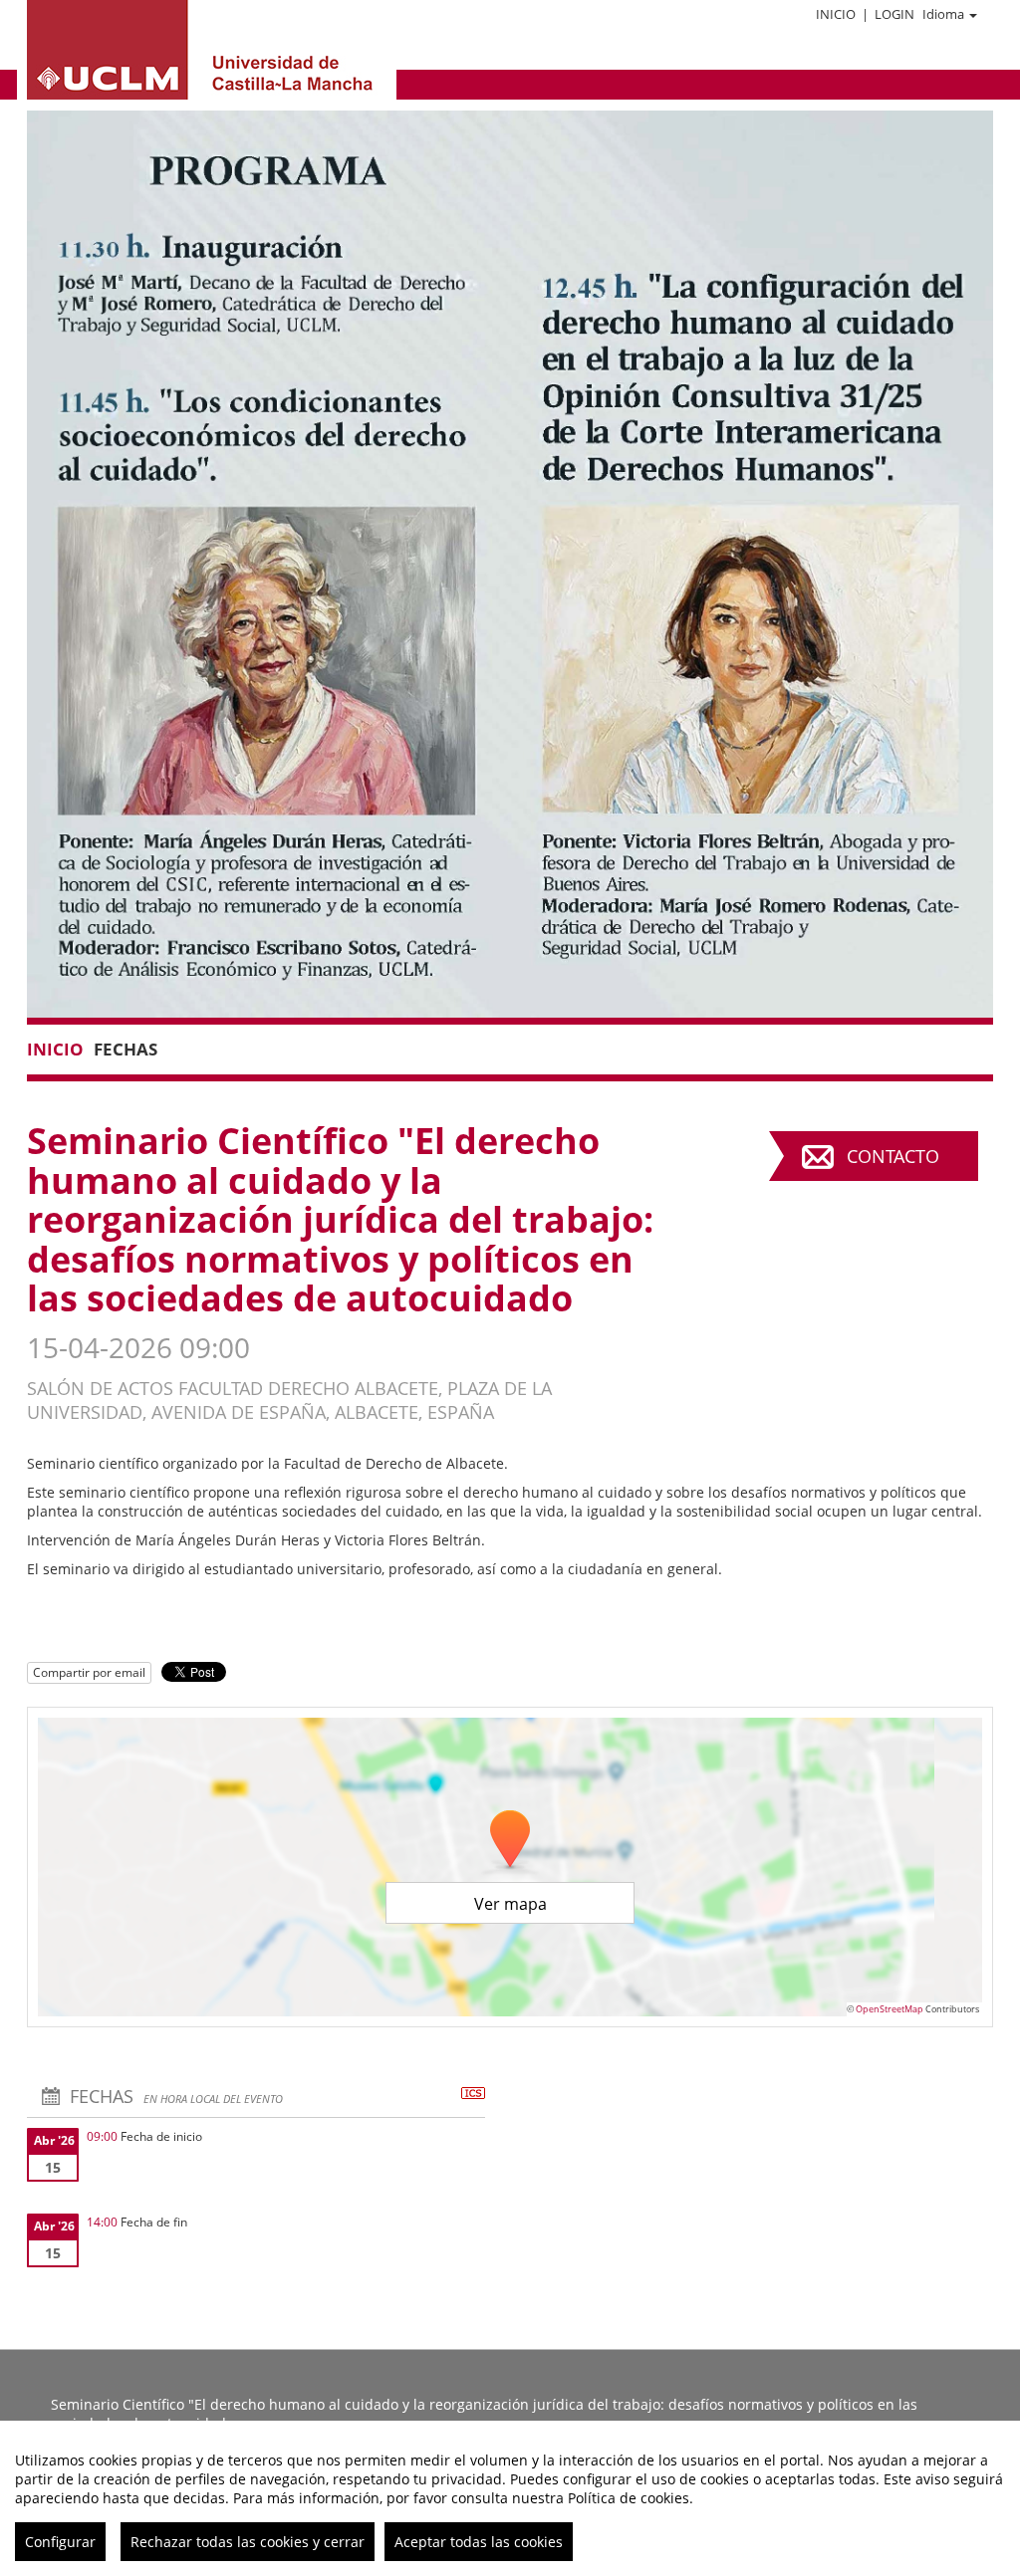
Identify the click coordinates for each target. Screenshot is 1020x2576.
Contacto (893, 1156)
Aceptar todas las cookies (479, 2542)
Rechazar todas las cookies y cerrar (248, 2542)
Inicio (836, 14)
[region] (510, 2498)
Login (894, 14)
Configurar (60, 2542)
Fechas (126, 1049)
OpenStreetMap (890, 2009)
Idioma (943, 14)
